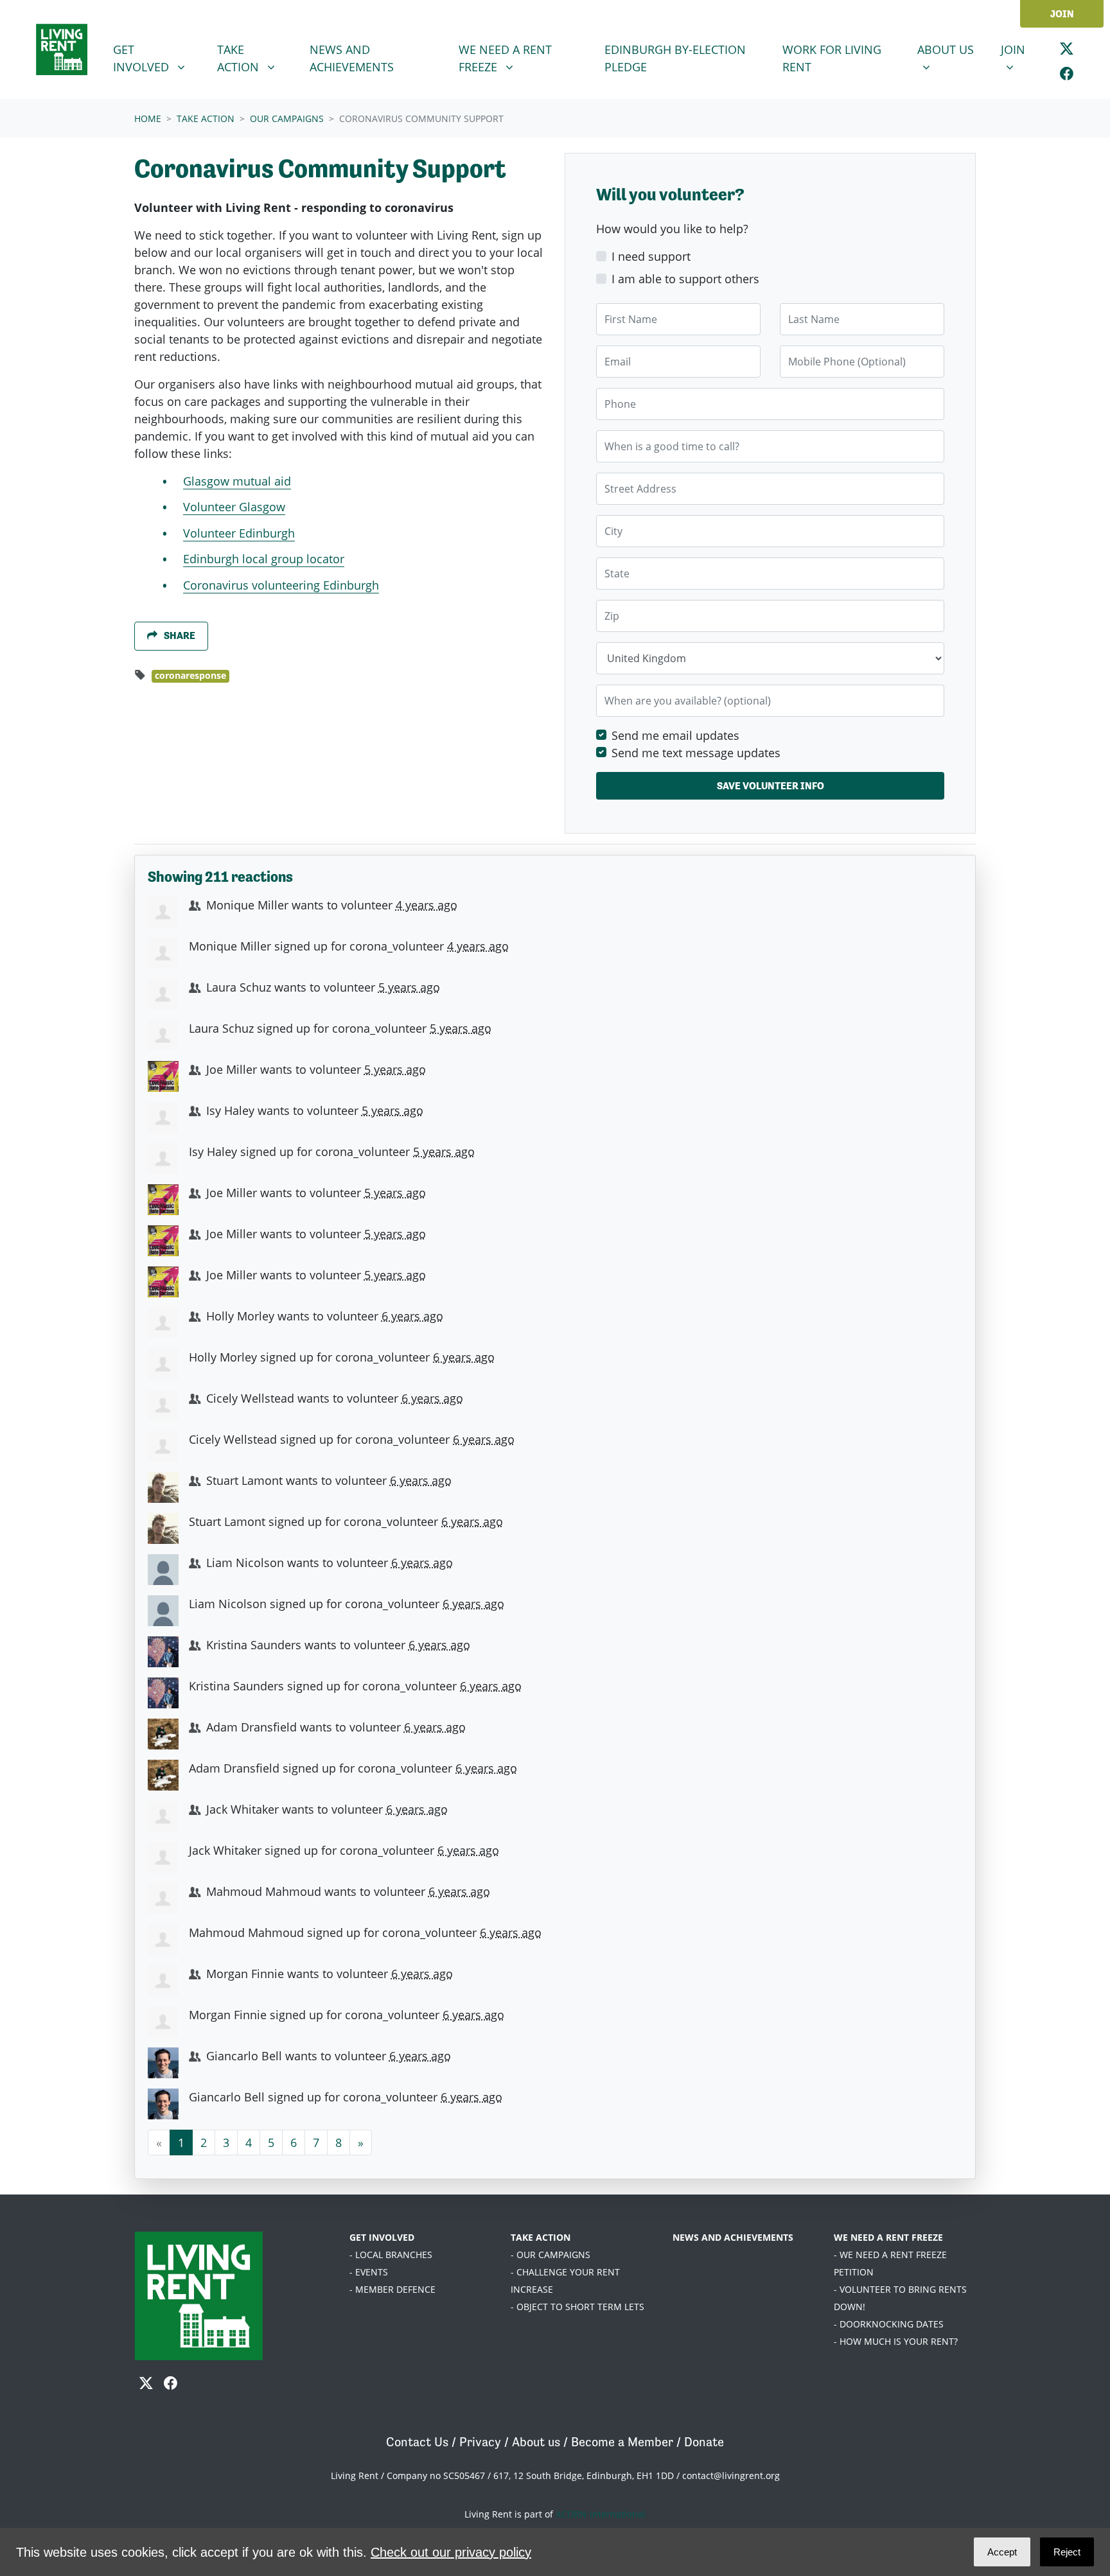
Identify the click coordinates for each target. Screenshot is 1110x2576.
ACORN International (601, 2514)
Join (1062, 14)
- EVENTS (369, 2272)
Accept (1002, 2552)
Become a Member (622, 2442)
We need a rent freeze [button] (518, 58)
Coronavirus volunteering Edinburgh (281, 585)
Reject (1067, 2552)
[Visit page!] (1067, 48)
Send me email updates (675, 735)
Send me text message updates (696, 753)
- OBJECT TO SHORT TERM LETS (577, 2307)
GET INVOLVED (382, 2237)
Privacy (480, 2442)
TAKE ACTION (541, 2237)
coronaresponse (190, 676)
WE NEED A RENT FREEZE (888, 2237)
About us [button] (951, 49)
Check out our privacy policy (451, 2552)
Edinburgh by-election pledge (675, 58)
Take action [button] (258, 58)
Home (148, 118)
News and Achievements (352, 58)
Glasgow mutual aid (237, 481)
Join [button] (1021, 49)
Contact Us (417, 2442)
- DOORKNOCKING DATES (889, 2324)
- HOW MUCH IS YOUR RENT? (896, 2341)
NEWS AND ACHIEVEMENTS (733, 2237)
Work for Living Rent (832, 58)
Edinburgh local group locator (264, 559)
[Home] (62, 49)
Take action (206, 118)
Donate (704, 2442)
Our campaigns (287, 118)
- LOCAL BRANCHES (391, 2255)
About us (536, 2442)
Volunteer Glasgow (234, 507)
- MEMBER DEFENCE (392, 2289)
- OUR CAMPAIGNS (551, 2255)
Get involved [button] (157, 58)
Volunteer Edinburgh (239, 533)
